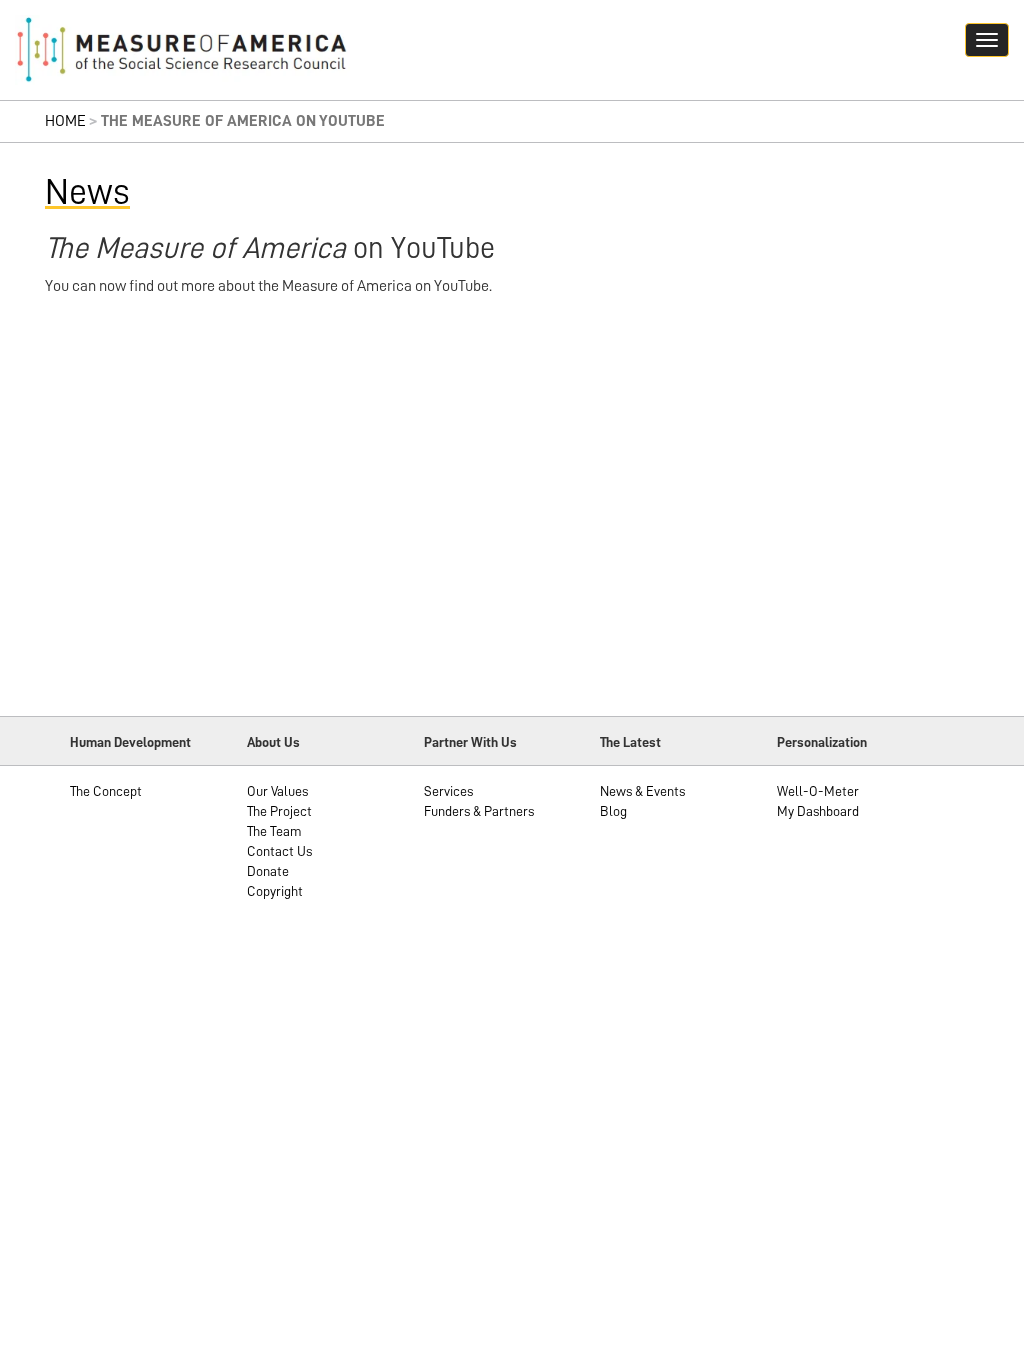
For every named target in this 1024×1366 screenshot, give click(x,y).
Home (65, 121)
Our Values (277, 791)
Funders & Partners (479, 811)
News (87, 192)
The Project (279, 811)
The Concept (106, 791)
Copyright (275, 891)
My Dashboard (818, 811)
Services (448, 791)
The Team (274, 831)
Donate (268, 871)
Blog (613, 811)
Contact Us (279, 851)
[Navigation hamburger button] (987, 40)
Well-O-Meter (818, 791)
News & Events (642, 791)
